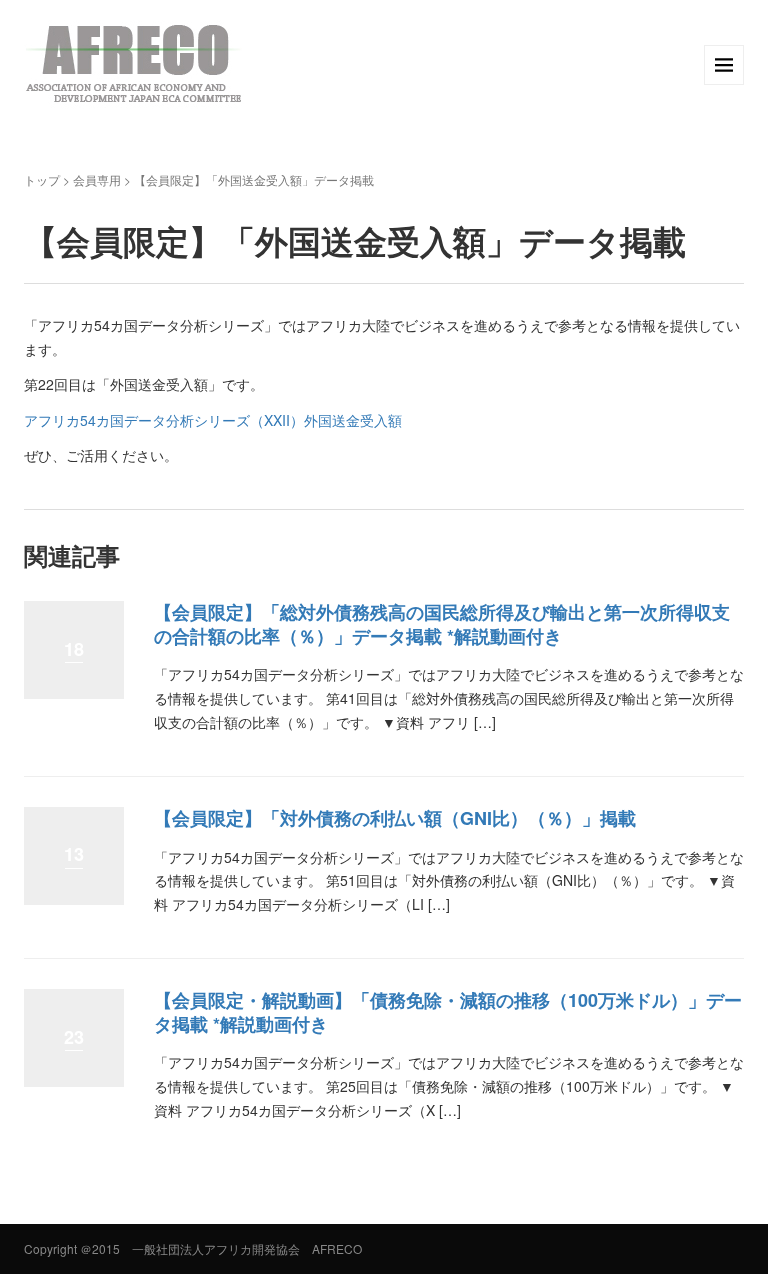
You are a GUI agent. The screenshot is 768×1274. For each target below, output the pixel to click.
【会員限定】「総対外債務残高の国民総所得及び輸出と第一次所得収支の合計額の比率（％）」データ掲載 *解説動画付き (442, 623)
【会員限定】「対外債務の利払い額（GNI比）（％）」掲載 (395, 818)
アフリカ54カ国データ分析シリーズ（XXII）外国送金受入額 (213, 420)
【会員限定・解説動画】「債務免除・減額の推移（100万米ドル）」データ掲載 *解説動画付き (448, 1011)
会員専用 (97, 179)
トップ (42, 179)
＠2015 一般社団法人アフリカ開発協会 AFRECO (221, 1248)
